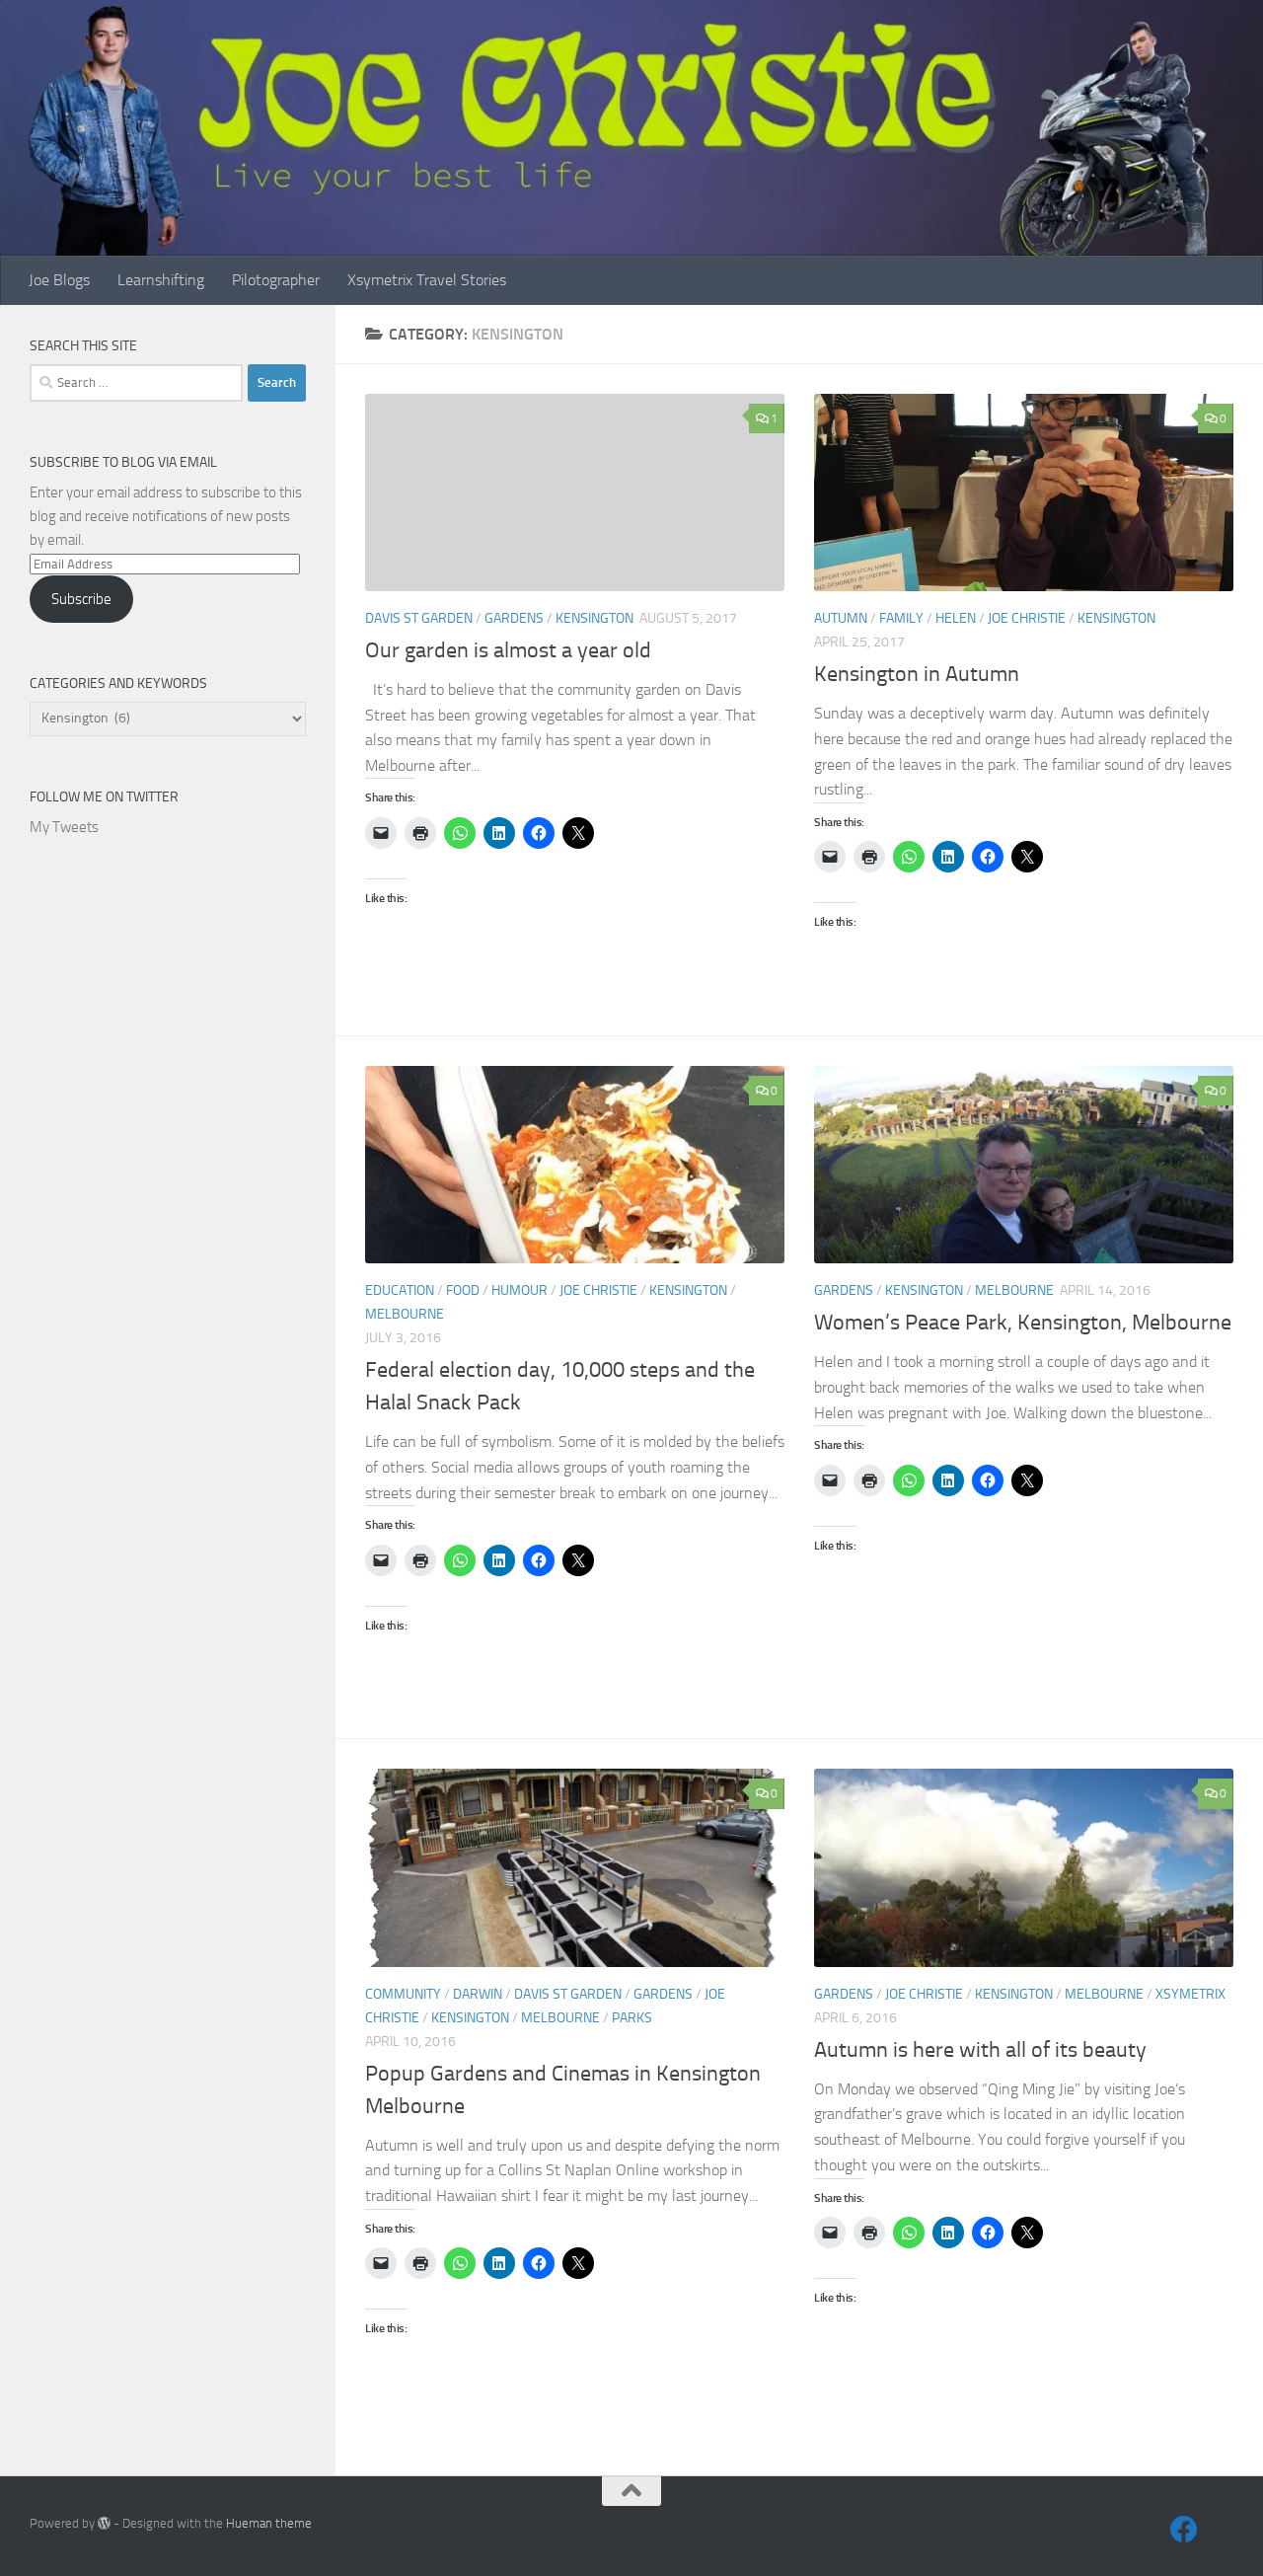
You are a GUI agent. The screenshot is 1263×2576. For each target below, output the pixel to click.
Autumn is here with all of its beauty (980, 2050)
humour (520, 1290)
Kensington (594, 618)
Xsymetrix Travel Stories (427, 280)
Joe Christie (1027, 618)
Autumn (841, 618)
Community (403, 1994)
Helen (956, 618)
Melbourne (405, 1314)
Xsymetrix (1190, 1994)
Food (463, 1290)
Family (901, 618)
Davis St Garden (419, 618)
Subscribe (81, 599)
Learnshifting (161, 280)
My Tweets (64, 827)
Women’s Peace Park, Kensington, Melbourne (1023, 1323)
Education (400, 1290)
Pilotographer (276, 280)
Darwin (478, 1994)
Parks (632, 2018)
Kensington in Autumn (917, 674)
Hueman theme (269, 2523)
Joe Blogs (59, 280)
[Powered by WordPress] (104, 2523)
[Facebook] (1184, 2530)
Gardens (514, 618)
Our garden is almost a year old (508, 650)
